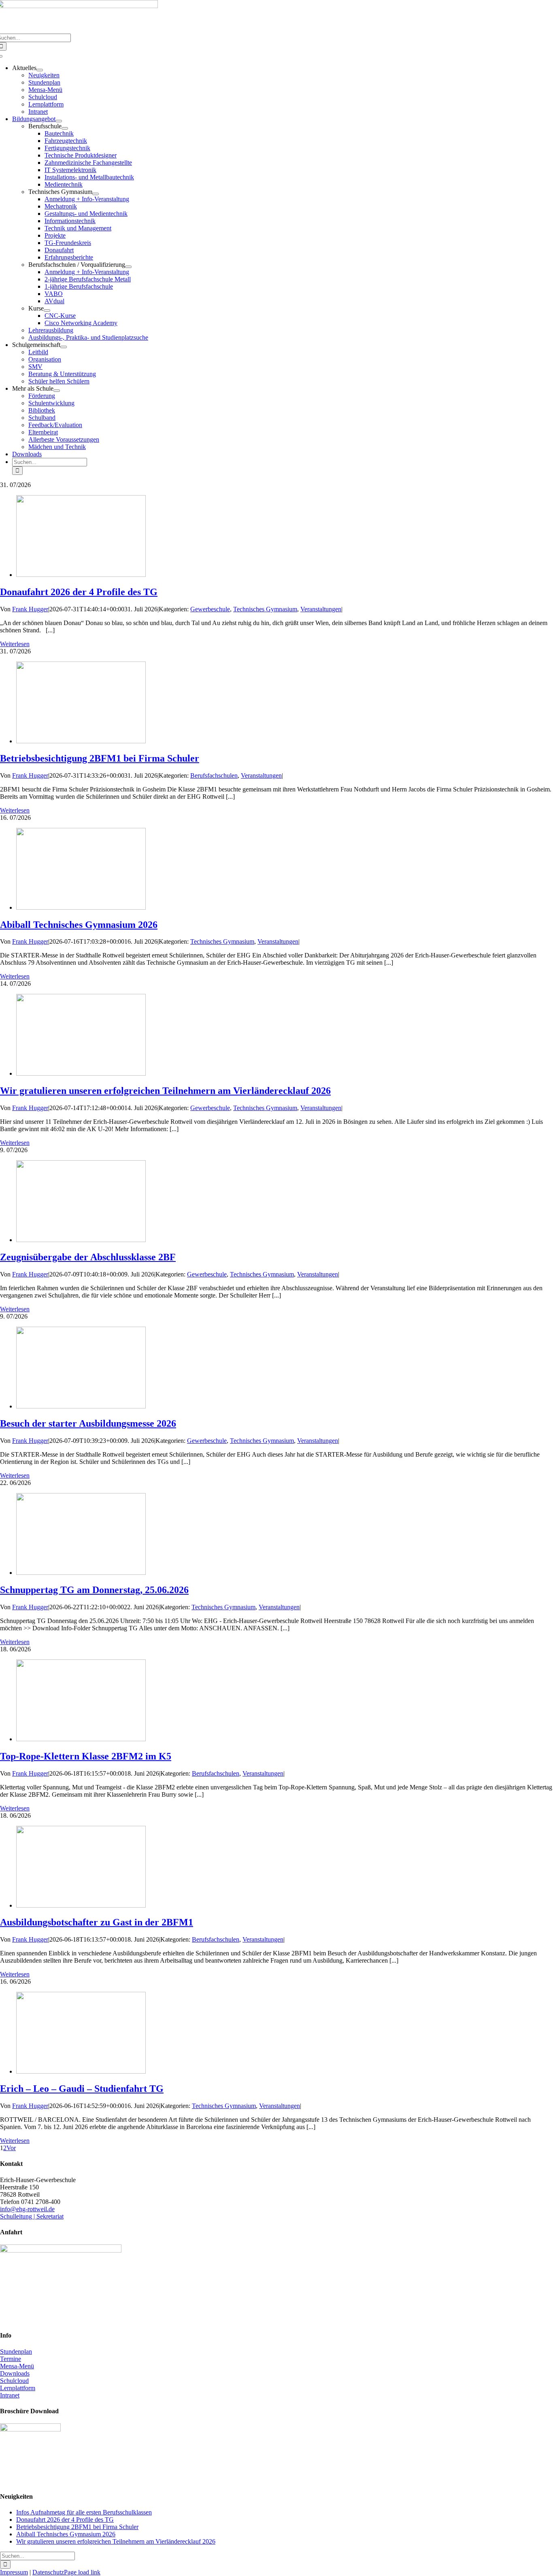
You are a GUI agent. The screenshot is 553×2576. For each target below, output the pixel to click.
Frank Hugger (30, 609)
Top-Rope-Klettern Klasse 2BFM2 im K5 (86, 1756)
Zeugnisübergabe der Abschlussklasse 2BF (88, 1257)
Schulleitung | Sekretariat (32, 2216)
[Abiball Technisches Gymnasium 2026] (81, 907)
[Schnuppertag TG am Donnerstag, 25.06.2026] (81, 1573)
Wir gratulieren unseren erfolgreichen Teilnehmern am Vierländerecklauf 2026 (165, 1091)
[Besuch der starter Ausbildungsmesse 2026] (81, 1406)
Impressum (14, 2572)
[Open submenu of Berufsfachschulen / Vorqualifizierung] (128, 267)
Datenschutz (48, 2572)
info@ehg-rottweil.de (27, 2209)
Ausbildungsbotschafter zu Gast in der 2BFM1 (97, 1922)
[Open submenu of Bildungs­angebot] (59, 121)
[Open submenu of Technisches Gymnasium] (96, 194)
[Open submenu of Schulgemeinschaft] (64, 347)
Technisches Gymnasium (265, 609)
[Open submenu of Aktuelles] (40, 70)
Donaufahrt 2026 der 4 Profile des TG (79, 592)
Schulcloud (14, 2381)
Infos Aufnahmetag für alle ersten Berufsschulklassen (84, 2512)
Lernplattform (18, 2388)
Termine (11, 2359)
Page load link (82, 2572)
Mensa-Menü (17, 2366)
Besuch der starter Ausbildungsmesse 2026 (88, 1423)
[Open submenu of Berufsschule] (65, 128)
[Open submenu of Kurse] (47, 311)
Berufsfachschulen (214, 775)
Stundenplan (16, 2352)
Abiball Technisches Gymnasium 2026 (79, 925)
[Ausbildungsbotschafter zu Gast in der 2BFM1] (81, 1905)
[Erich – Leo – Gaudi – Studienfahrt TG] (81, 2071)
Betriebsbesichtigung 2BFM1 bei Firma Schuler (100, 758)
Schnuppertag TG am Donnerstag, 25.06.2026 (94, 1590)
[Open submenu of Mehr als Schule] (57, 391)
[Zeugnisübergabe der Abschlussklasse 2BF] (81, 1240)
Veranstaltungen (321, 609)
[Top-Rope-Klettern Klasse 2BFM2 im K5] (81, 1739)
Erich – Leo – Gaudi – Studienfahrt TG (82, 2089)
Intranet (10, 2395)
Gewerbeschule (210, 609)
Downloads (15, 2373)
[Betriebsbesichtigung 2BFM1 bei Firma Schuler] (81, 741)
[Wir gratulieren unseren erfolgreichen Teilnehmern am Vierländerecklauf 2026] (81, 1073)
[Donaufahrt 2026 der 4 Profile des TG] (81, 575)
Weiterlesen (15, 644)
